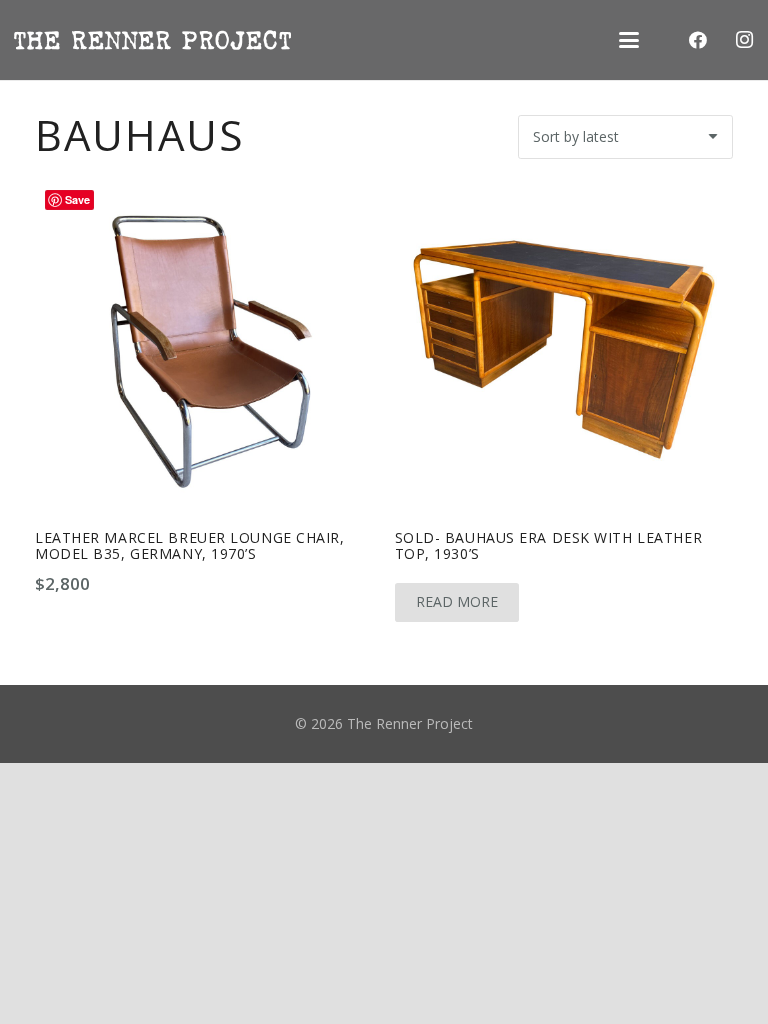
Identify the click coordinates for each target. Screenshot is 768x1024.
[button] (629, 40)
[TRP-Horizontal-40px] (152, 40)
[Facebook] (698, 40)
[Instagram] (744, 40)
